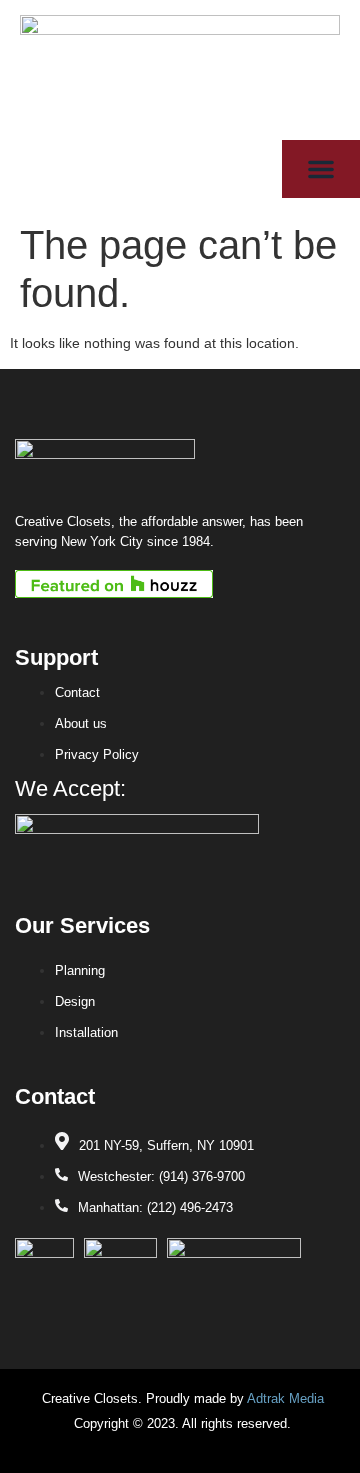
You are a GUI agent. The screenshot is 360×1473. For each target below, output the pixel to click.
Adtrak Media (285, 1398)
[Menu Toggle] (321, 169)
